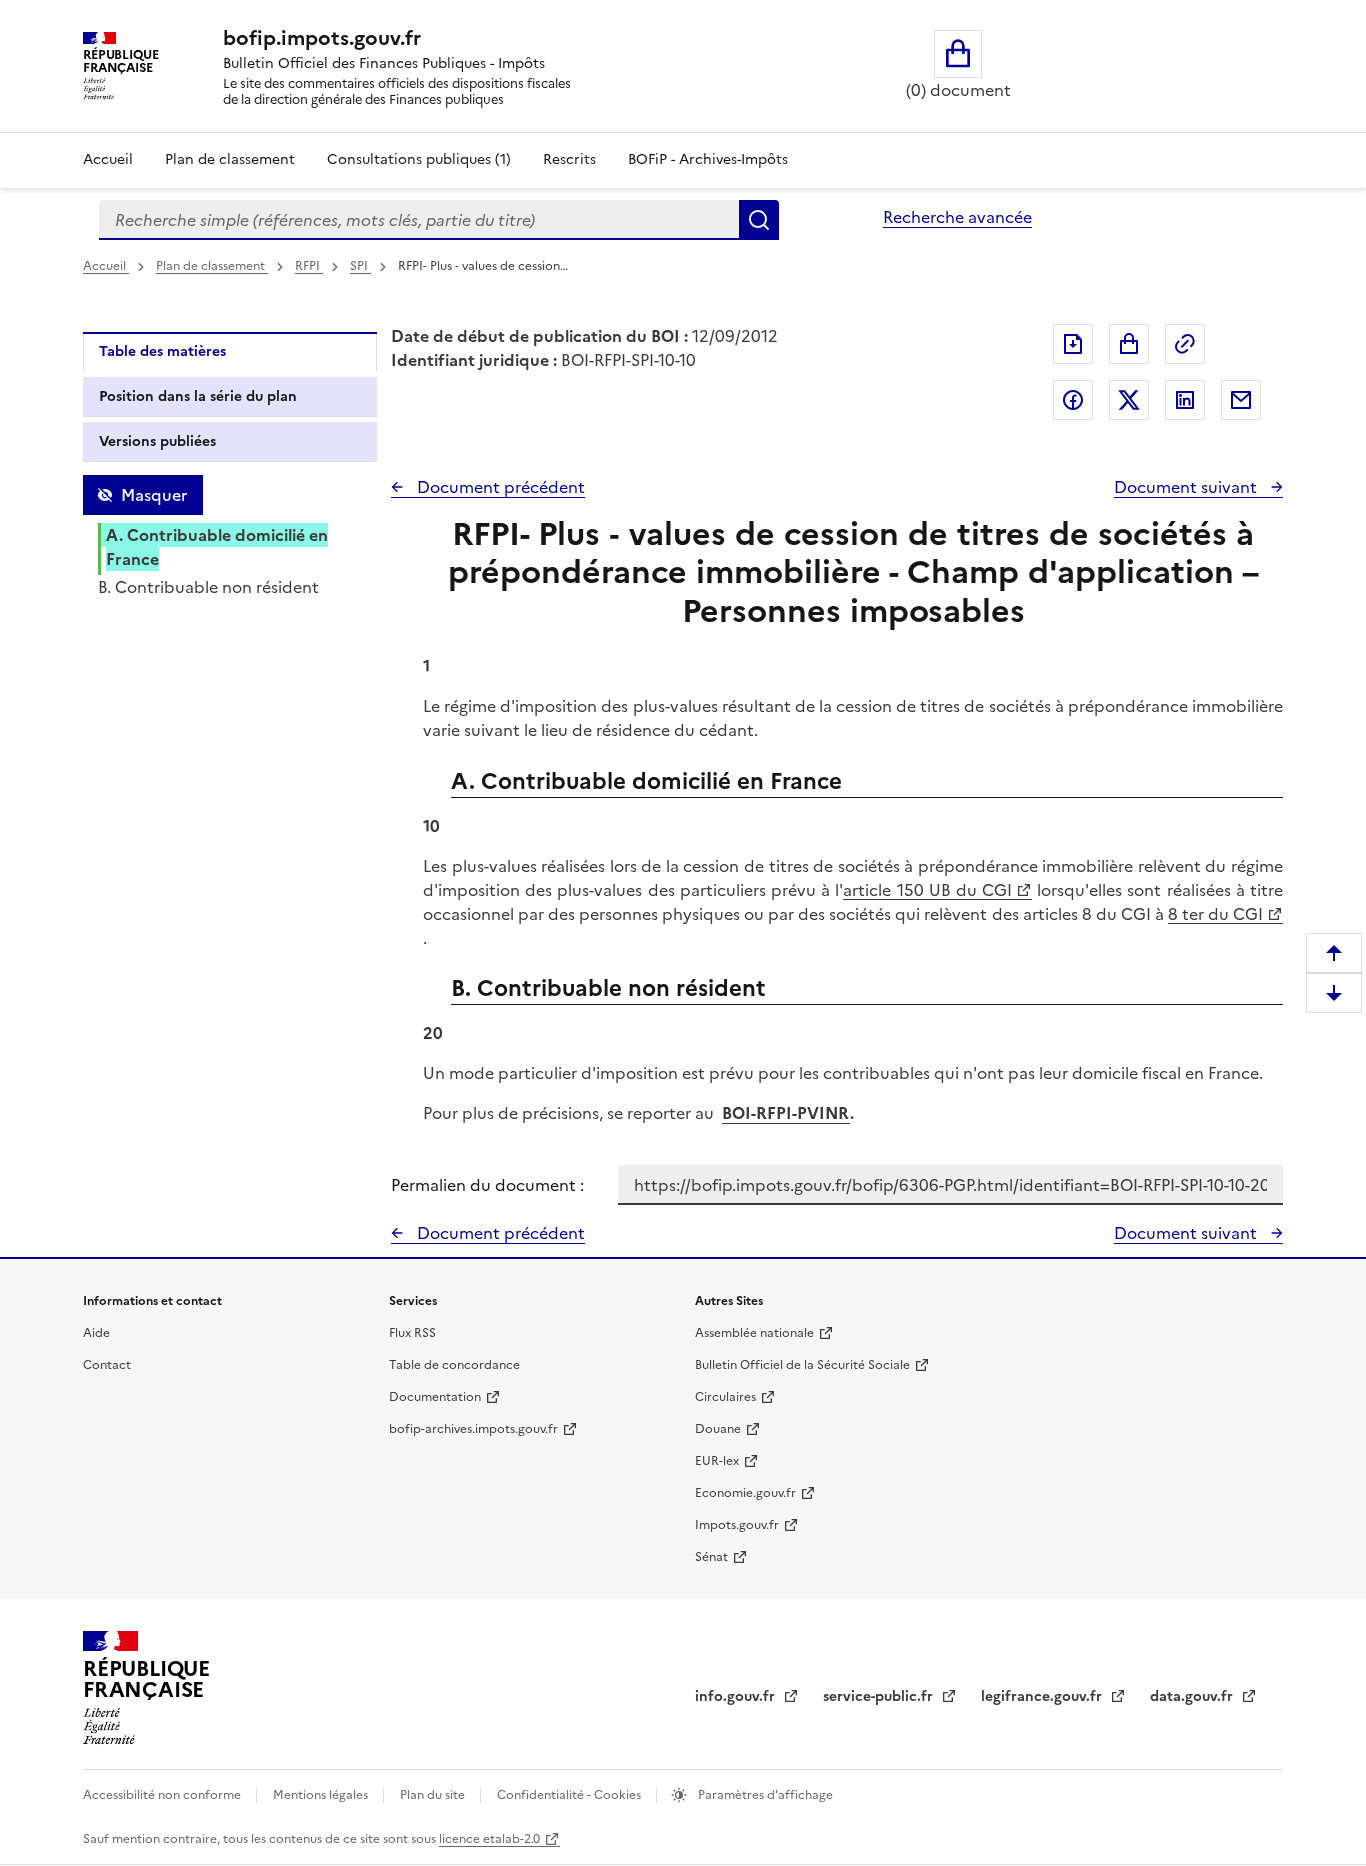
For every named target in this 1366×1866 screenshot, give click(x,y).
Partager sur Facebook (1073, 400)
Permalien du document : (487, 1185)
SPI (360, 266)
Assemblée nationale (754, 1333)
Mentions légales (322, 1795)
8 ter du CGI (1215, 914)
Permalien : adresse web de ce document (1185, 344)
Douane (718, 1429)
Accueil (108, 159)
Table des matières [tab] (162, 351)
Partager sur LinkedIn (1185, 400)
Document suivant (1187, 487)
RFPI (309, 266)
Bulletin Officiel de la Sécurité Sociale (802, 1365)
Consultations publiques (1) (419, 159)
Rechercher (759, 220)
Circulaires (725, 1397)
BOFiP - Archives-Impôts (708, 159)
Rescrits (569, 159)
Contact (107, 1365)
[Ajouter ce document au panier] (1129, 344)
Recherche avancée (957, 217)
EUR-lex (717, 1461)
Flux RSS (412, 1333)
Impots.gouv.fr (737, 1525)
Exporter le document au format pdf (1073, 344)
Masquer (154, 495)
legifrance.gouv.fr (1043, 1696)
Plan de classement (230, 159)
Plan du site (434, 1795)
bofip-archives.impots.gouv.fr (473, 1429)
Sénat (711, 1557)
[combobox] (419, 220)
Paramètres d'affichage (764, 1795)
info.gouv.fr (737, 1696)
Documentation (435, 1397)
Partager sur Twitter (1129, 400)
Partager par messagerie (1241, 400)
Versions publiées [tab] (157, 441)
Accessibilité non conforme (163, 1795)
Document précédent (499, 487)
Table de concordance (454, 1365)
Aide (96, 1333)
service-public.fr (880, 1696)
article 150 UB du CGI (927, 890)
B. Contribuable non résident (208, 587)
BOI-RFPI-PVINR (786, 1113)
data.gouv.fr (1193, 1696)
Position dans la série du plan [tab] (198, 396)
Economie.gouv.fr (745, 1493)
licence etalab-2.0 (489, 1839)
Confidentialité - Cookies (570, 1795)
